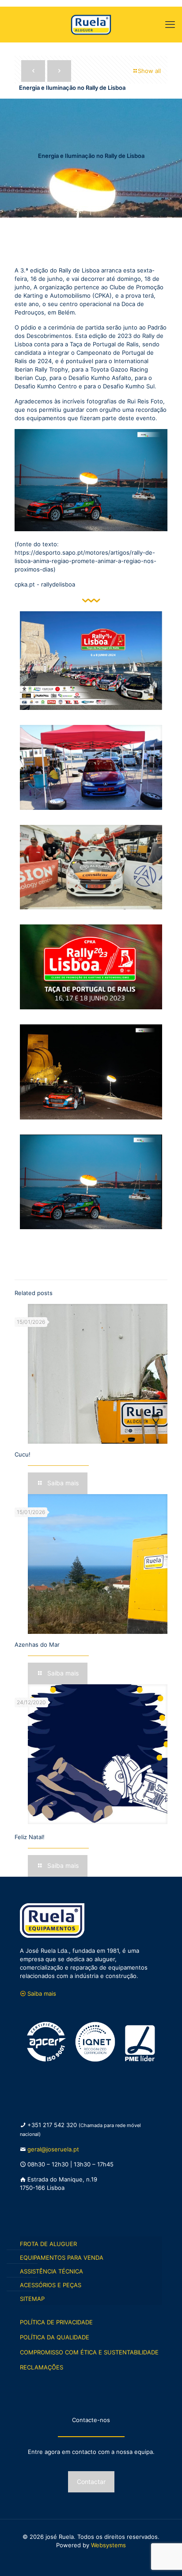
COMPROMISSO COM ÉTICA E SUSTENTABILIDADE (89, 2352)
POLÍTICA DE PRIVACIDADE (56, 2322)
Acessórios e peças (51, 2285)
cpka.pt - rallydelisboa (45, 584)
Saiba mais (42, 1993)
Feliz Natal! (30, 1837)
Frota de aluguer (48, 2244)
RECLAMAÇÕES (42, 2367)
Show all (149, 71)
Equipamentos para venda (62, 2258)
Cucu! (23, 1454)
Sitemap (32, 2299)
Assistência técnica (51, 2271)
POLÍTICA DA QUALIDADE (55, 2337)
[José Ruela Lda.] (91, 24)
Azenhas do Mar (37, 1644)
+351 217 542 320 (53, 2125)
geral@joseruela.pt (53, 2149)
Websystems (108, 2545)
